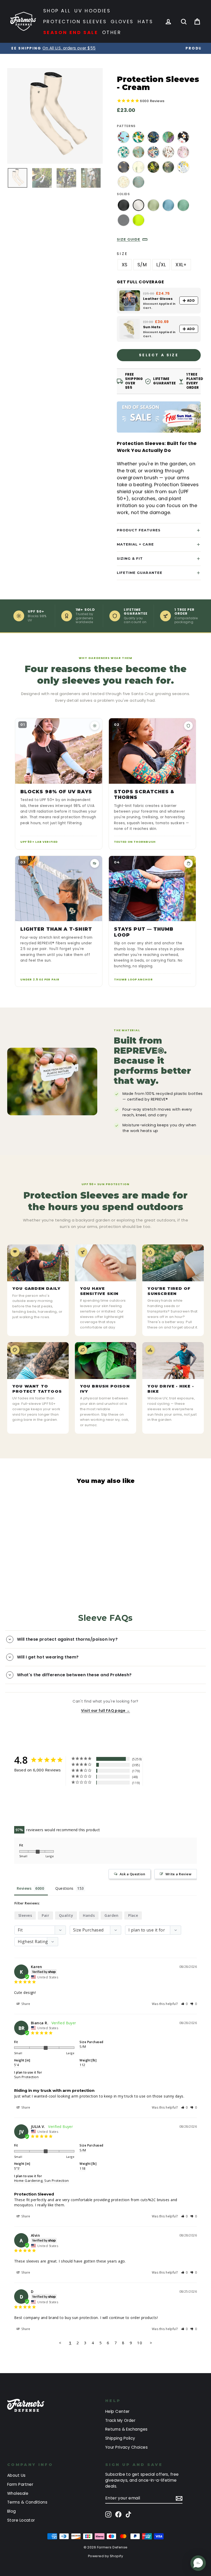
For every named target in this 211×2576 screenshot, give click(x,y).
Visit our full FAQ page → (105, 1711)
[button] (185, 2004)
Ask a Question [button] (132, 1874)
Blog (12, 2511)
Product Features (139, 530)
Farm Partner (20, 2484)
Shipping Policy (120, 2438)
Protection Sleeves (75, 22)
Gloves (122, 22)
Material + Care (135, 544)
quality (66, 1915)
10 (140, 2343)
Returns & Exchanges (126, 2429)
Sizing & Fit (130, 558)
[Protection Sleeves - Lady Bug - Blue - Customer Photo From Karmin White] (23, 1814)
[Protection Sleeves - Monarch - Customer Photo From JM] (80, 1798)
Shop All (57, 11)
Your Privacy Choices (126, 2447)
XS (125, 265)
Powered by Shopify (105, 2556)
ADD (191, 300)
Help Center (117, 2411)
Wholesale (18, 2493)
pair (45, 1915)
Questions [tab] (64, 1888)
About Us (16, 2475)
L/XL (161, 265)
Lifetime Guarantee (140, 573)
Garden (111, 1915)
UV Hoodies (93, 11)
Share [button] (25, 2004)
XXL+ (181, 265)
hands (89, 1915)
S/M (142, 265)
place (133, 1915)
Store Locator (21, 2520)
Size (122, 254)
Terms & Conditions (27, 2502)
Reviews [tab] (24, 1888)
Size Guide (129, 239)
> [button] (151, 2343)
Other (112, 32)
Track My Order (120, 2420)
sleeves (25, 1915)
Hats (145, 22)
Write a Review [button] (178, 1874)
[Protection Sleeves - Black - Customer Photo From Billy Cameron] (42, 1798)
